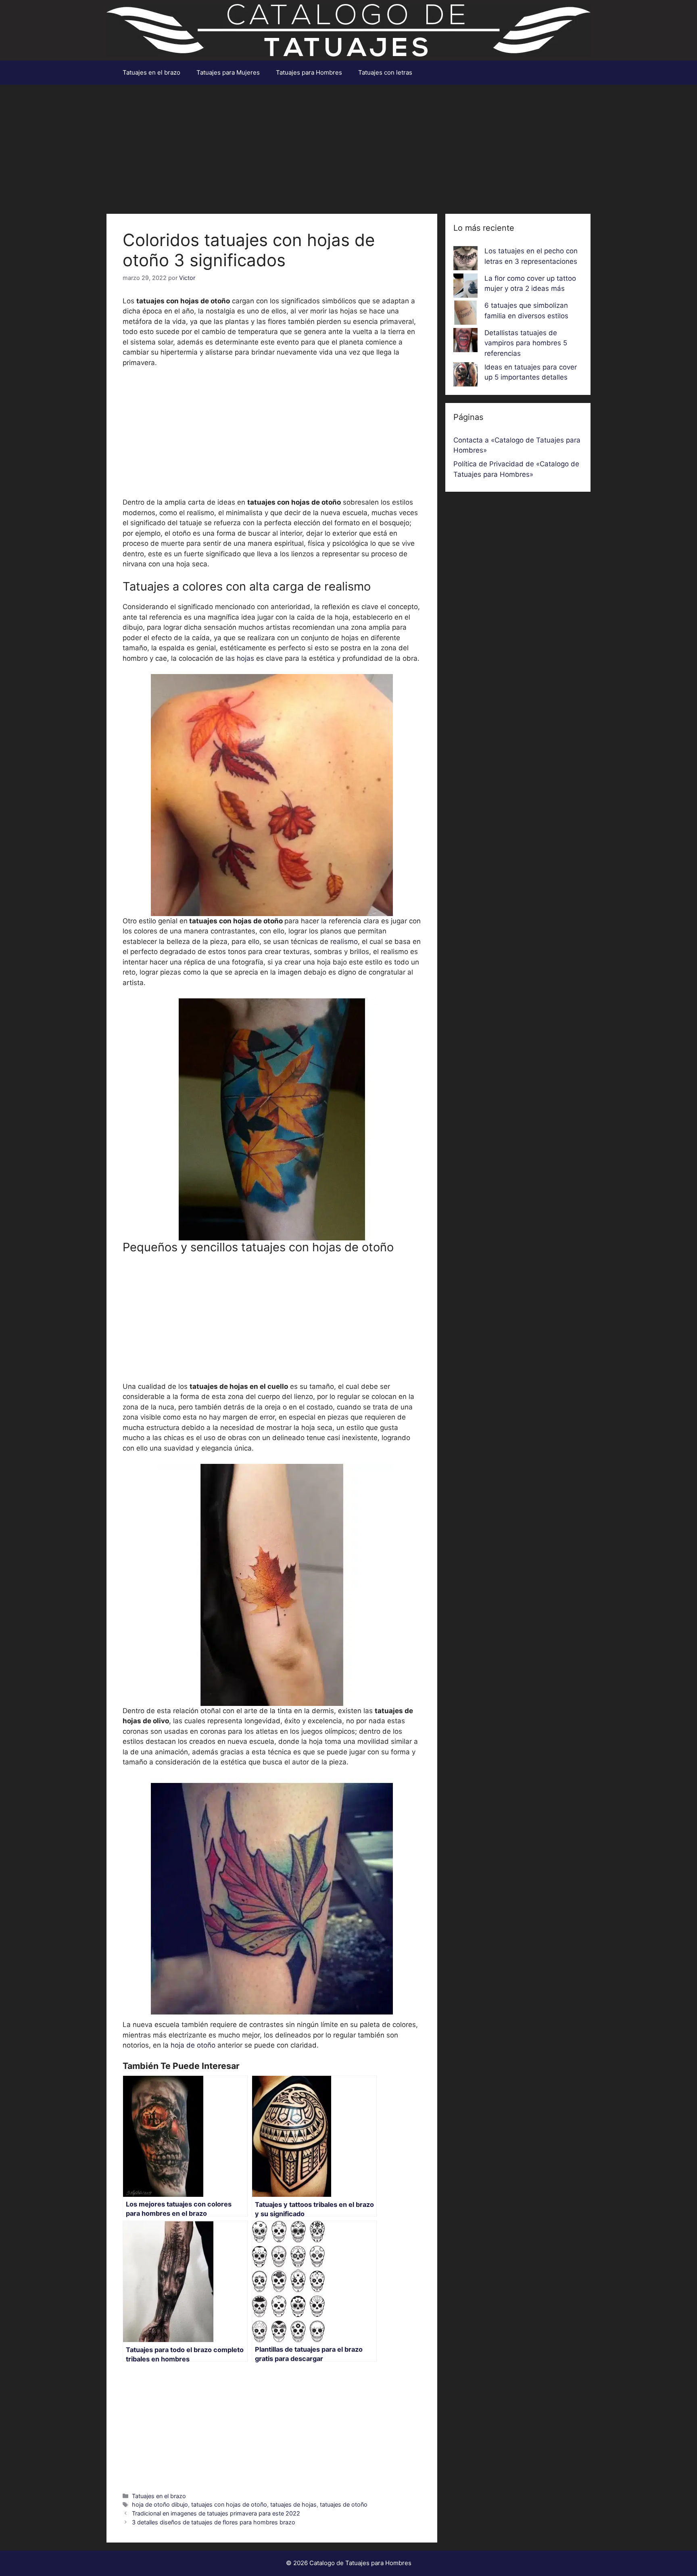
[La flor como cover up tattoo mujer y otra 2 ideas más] (465, 287)
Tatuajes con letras (385, 72)
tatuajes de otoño (344, 2504)
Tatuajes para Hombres (309, 72)
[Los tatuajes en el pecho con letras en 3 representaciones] (465, 260)
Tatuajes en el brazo (151, 72)
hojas (245, 658)
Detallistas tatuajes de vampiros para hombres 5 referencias (526, 343)
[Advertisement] (348, 145)
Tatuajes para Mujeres (228, 72)
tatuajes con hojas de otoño (229, 2504)
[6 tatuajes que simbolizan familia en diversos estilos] (465, 314)
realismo (344, 941)
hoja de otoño (194, 2045)
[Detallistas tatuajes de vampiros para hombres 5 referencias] (465, 342)
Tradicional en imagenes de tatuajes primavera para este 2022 (216, 2513)
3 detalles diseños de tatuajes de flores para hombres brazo (214, 2522)
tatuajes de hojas (293, 2504)
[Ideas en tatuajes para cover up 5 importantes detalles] (465, 376)
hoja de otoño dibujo (160, 2504)
